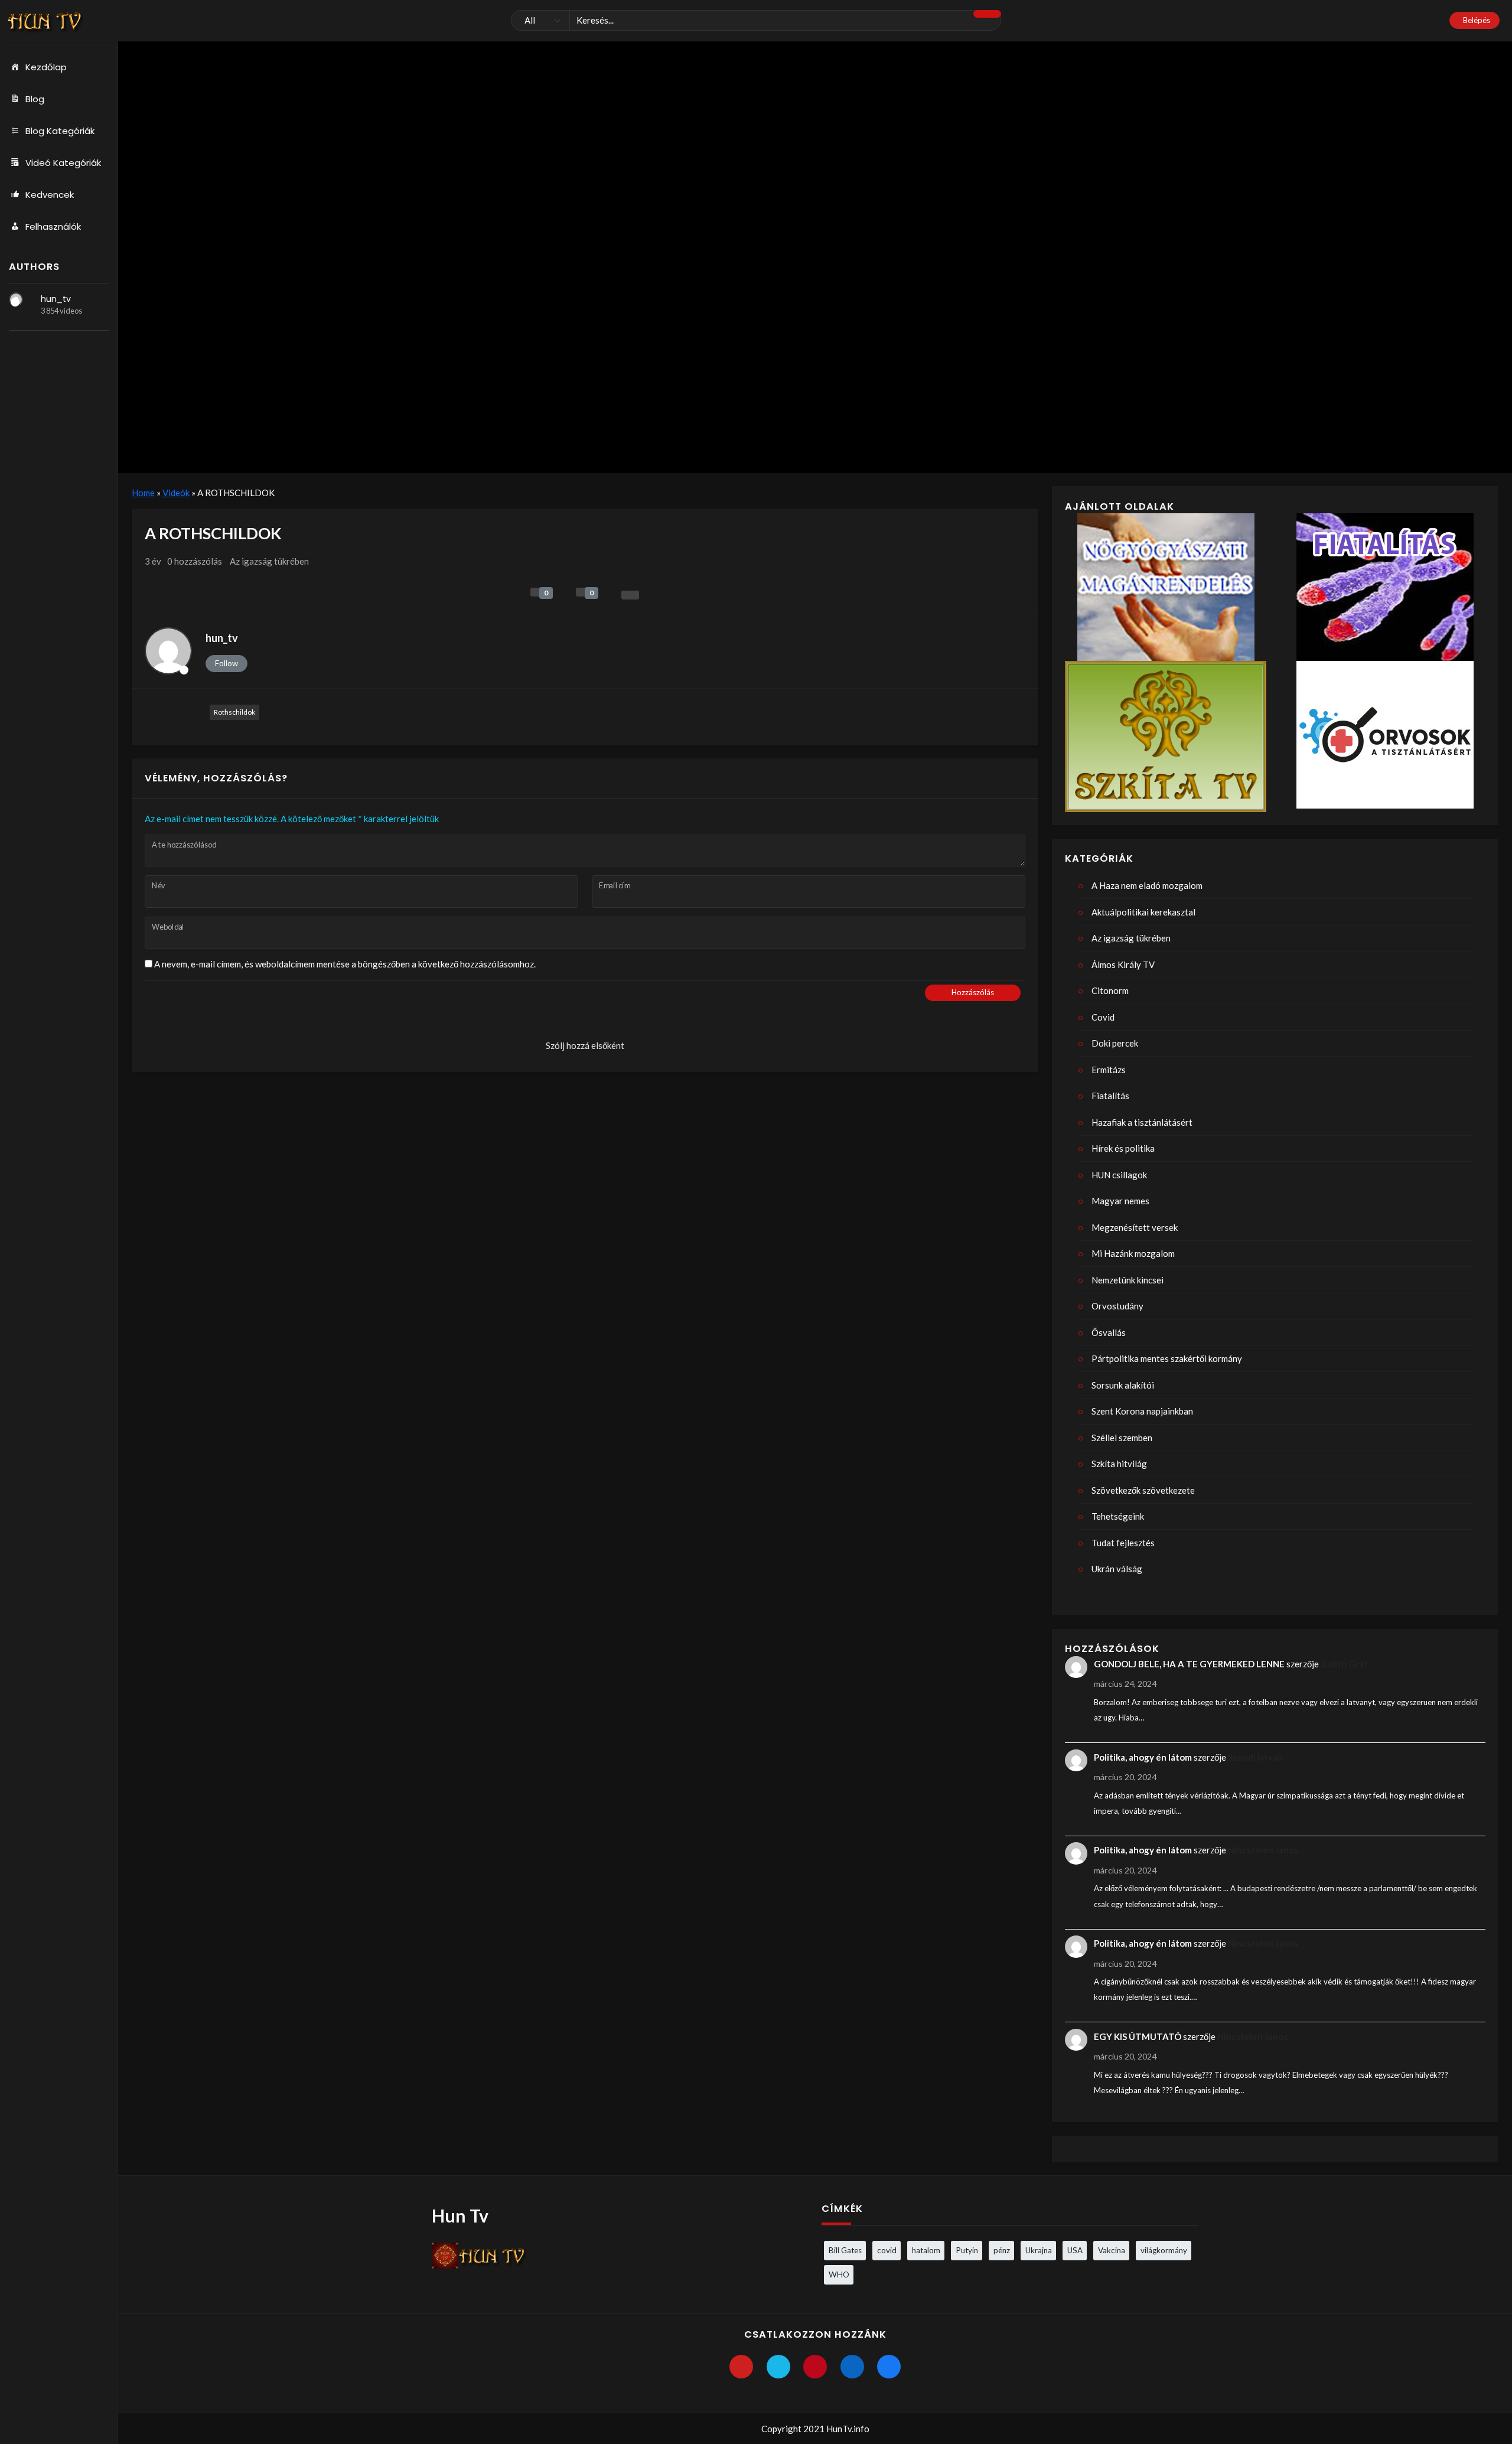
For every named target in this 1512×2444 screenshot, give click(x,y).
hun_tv (56, 299)
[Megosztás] (630, 595)
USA (1075, 2250)
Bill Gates (845, 2250)
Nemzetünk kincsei (1128, 1280)
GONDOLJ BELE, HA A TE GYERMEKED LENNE (1189, 1664)
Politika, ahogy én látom (1143, 1757)
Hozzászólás (973, 992)
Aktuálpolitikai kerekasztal (1143, 912)
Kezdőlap (46, 67)
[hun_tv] (16, 299)
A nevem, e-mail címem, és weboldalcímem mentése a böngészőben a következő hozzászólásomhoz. (345, 964)
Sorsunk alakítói (1123, 1385)
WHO (839, 2274)
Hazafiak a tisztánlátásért (1142, 1122)
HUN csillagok (1119, 1175)
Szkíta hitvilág (1119, 1464)
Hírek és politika (1123, 1148)
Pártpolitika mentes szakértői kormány (1167, 1358)
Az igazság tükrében (269, 561)
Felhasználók (53, 227)
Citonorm (1110, 990)
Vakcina (1112, 2250)
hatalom (926, 2250)
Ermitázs (1109, 1070)
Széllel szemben (1122, 1438)
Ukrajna (1039, 2250)
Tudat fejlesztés (1123, 1543)
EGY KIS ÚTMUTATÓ (1138, 2036)
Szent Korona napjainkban (1142, 1411)
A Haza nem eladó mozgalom (1147, 885)
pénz (1002, 2250)
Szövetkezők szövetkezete (1143, 1490)
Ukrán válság (1117, 1569)
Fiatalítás (1110, 1096)
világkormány (1164, 2250)
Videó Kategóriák (63, 163)
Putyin (967, 2250)
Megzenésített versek (1135, 1227)
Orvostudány (1117, 1306)
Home (143, 493)
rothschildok (234, 712)
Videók (176, 493)
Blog (35, 99)
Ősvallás (1109, 1332)
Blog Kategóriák (60, 131)
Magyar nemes (1120, 1201)
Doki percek (1115, 1043)
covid (887, 2250)
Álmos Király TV (1123, 964)
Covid (1103, 1017)
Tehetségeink (1118, 1516)
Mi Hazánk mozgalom (1133, 1253)
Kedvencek (50, 195)
